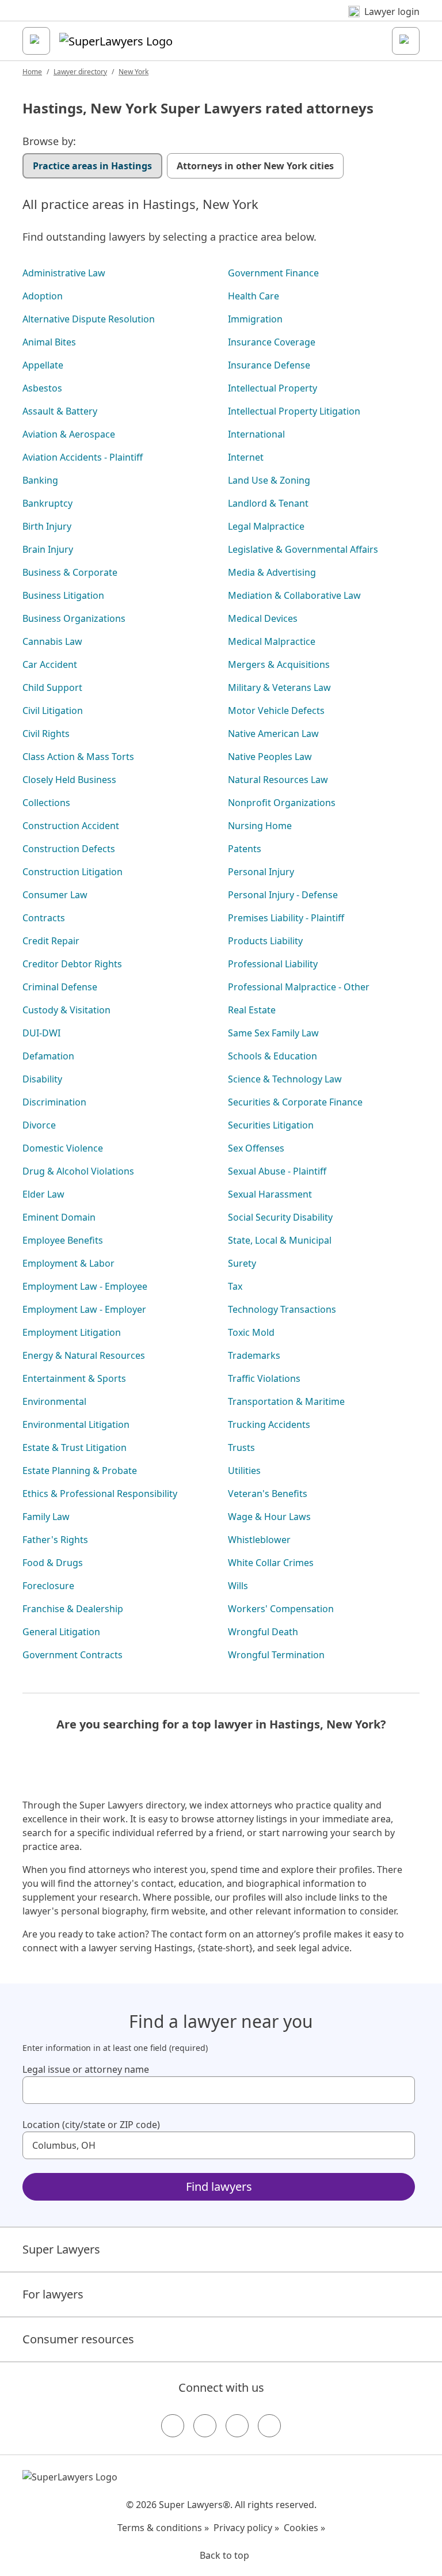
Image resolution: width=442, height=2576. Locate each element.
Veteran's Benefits (268, 1494)
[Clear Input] (401, 2090)
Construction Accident (71, 826)
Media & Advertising (272, 572)
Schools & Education (273, 1056)
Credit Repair (51, 941)
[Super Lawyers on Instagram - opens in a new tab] (205, 2426)
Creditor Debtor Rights (72, 964)
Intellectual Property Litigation (294, 411)
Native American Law (273, 734)
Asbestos (42, 388)
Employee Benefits (63, 1240)
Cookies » (304, 2528)
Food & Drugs (53, 1563)
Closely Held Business (69, 780)
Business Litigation (63, 595)
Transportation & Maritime (286, 1401)
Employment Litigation (72, 1332)
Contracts (44, 918)
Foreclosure (48, 1586)
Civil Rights (46, 734)
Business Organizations (74, 618)
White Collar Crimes (271, 1563)
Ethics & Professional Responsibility (100, 1494)
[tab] (92, 166)
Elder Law (43, 1194)
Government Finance (273, 273)
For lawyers (53, 2294)
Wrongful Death (263, 1632)
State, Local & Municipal (280, 1240)
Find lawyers (219, 2186)
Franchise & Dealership (73, 1609)
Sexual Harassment (270, 1194)
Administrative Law (64, 273)
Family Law (46, 1517)
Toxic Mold (251, 1332)
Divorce (39, 1125)
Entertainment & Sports (74, 1378)
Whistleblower (259, 1540)
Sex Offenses (256, 1148)
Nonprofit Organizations (282, 803)
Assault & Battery (60, 411)
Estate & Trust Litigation (75, 1447)
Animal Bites (49, 342)
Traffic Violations (264, 1378)
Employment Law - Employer (84, 1309)
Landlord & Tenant (268, 503)
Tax (235, 1286)
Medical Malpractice (272, 641)
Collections (46, 803)
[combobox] (219, 2090)
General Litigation (61, 1632)
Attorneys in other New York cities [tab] (255, 166)
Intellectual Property (273, 388)
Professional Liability (273, 964)
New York (134, 72)
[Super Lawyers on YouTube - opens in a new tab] (237, 2426)
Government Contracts (73, 1655)
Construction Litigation (73, 872)
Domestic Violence (63, 1148)
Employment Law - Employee (85, 1286)
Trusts (241, 1447)
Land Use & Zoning (269, 480)
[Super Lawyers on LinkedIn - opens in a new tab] (269, 2426)
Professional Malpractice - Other (299, 987)
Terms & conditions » (163, 2528)
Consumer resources (78, 2339)
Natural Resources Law (278, 780)
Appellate (43, 365)
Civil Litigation (53, 711)
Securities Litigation (271, 1125)
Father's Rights (55, 1540)
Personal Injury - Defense (283, 895)
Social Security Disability (280, 1217)
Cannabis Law (52, 641)
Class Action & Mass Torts (78, 757)
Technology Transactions (282, 1309)
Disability (42, 1079)
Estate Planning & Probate (80, 1471)
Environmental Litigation (76, 1424)
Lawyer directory (80, 72)
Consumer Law (55, 895)
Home (32, 72)
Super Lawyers (61, 2249)
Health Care (254, 296)
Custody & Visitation (66, 1010)
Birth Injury (47, 526)
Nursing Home (260, 826)
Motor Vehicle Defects (276, 711)
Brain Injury (48, 549)
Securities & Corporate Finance (295, 1102)
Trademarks (254, 1355)
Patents (245, 849)
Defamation (48, 1056)
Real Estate (252, 1010)
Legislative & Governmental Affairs (303, 549)
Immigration (255, 319)
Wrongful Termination (276, 1655)
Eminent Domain (59, 1217)
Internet (246, 457)
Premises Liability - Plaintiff (286, 918)
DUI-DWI (41, 1033)
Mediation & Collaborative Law (294, 595)
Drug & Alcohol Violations (78, 1171)
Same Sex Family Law (273, 1033)
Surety (242, 1263)
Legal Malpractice (266, 526)
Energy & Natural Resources (84, 1355)
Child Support (52, 687)
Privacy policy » (246, 2528)
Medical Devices (263, 618)
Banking (40, 480)
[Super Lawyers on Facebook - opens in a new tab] (173, 2426)
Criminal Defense (60, 987)
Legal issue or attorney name (86, 2069)
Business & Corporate (70, 572)
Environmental (54, 1401)
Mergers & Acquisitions (279, 664)
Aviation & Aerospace (69, 434)
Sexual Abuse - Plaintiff (277, 1171)
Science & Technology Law (285, 1079)
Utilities (244, 1471)
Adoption (43, 296)
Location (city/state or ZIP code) (91, 2125)
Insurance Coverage (272, 342)
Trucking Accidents (269, 1424)
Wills (238, 1586)
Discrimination (54, 1102)
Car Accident (50, 664)
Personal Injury (261, 872)
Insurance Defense (269, 365)
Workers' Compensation (281, 1609)
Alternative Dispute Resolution (89, 319)
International (256, 434)
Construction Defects (69, 849)
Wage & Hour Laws (269, 1517)
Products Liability (265, 941)
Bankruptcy (47, 503)
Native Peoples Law (270, 757)
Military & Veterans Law (279, 687)
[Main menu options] (36, 41)
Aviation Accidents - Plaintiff (83, 457)
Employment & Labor (68, 1263)
